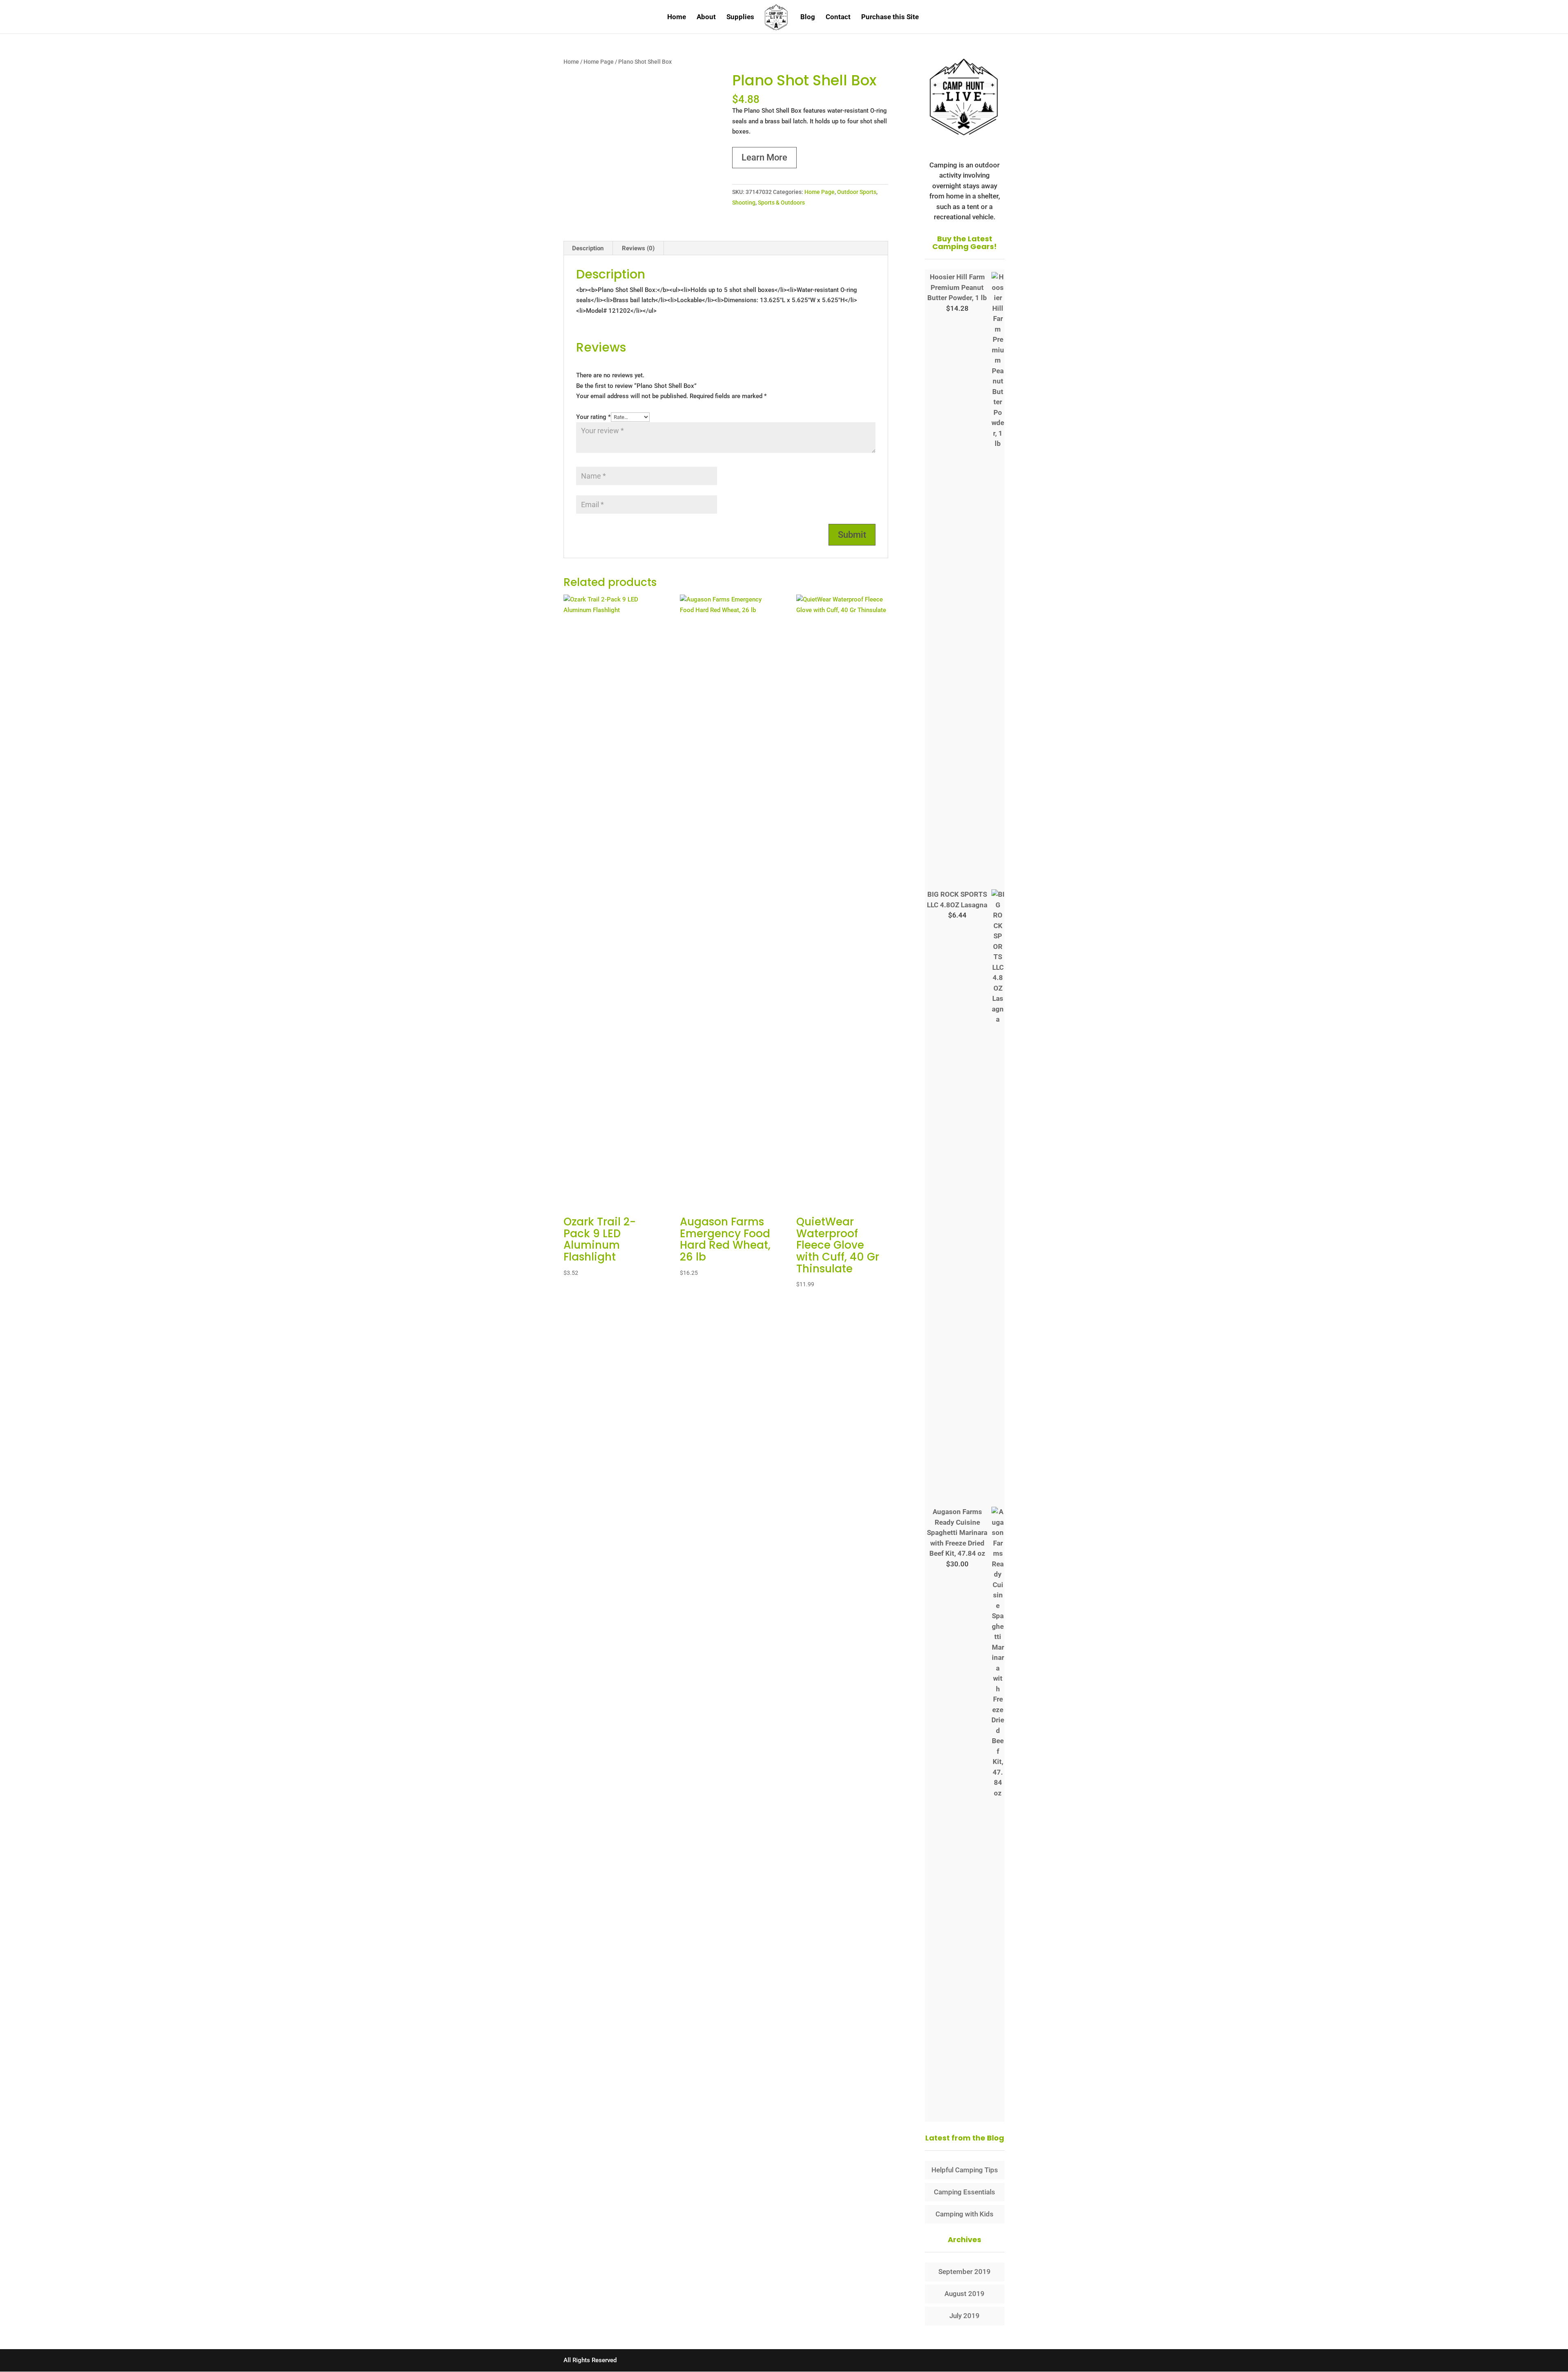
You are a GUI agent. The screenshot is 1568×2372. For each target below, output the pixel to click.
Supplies (740, 17)
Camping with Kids (964, 2214)
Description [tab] (588, 248)
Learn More (764, 157)
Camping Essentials (964, 2192)
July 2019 (964, 2316)
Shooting (744, 203)
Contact (838, 17)
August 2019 (964, 2294)
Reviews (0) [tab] (638, 248)
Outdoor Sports (857, 192)
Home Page (599, 62)
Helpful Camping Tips (965, 2170)
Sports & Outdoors (781, 203)
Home (677, 17)
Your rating (594, 417)
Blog (808, 17)
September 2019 (964, 2272)
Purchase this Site (890, 17)
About (706, 17)
